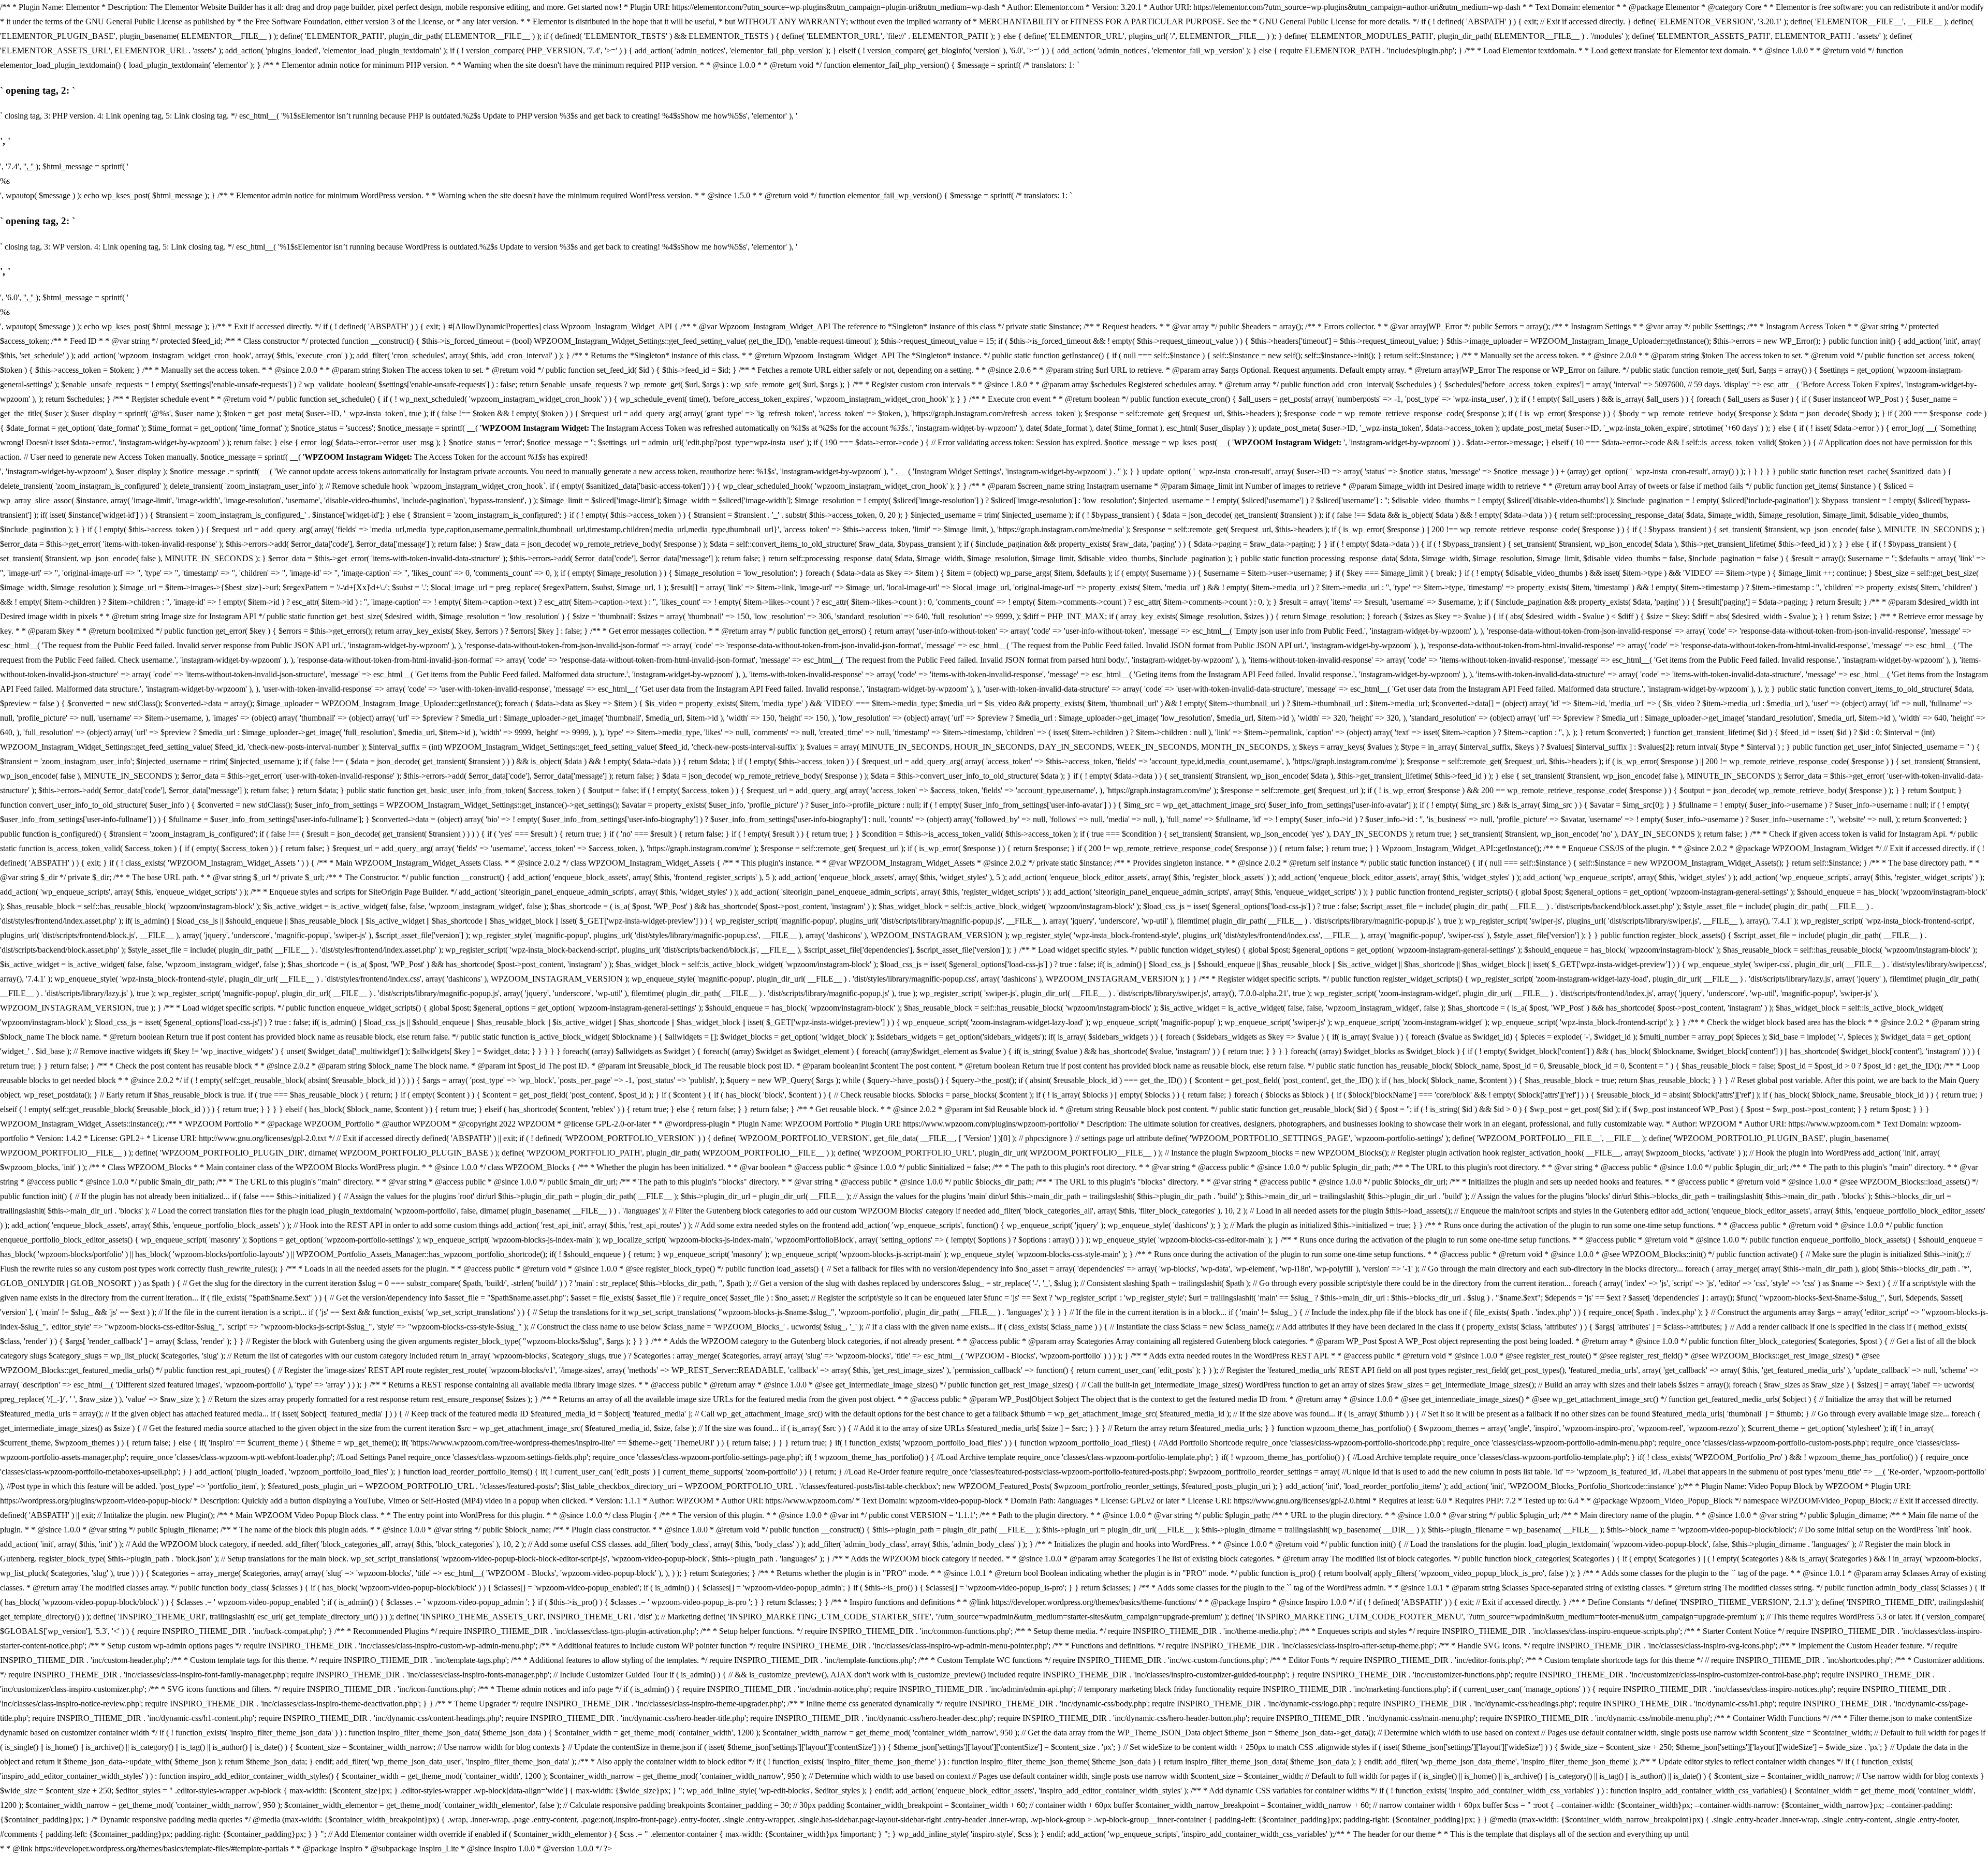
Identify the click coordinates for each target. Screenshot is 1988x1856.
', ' (28, 166)
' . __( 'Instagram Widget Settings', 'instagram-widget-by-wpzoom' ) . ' (1006, 471)
